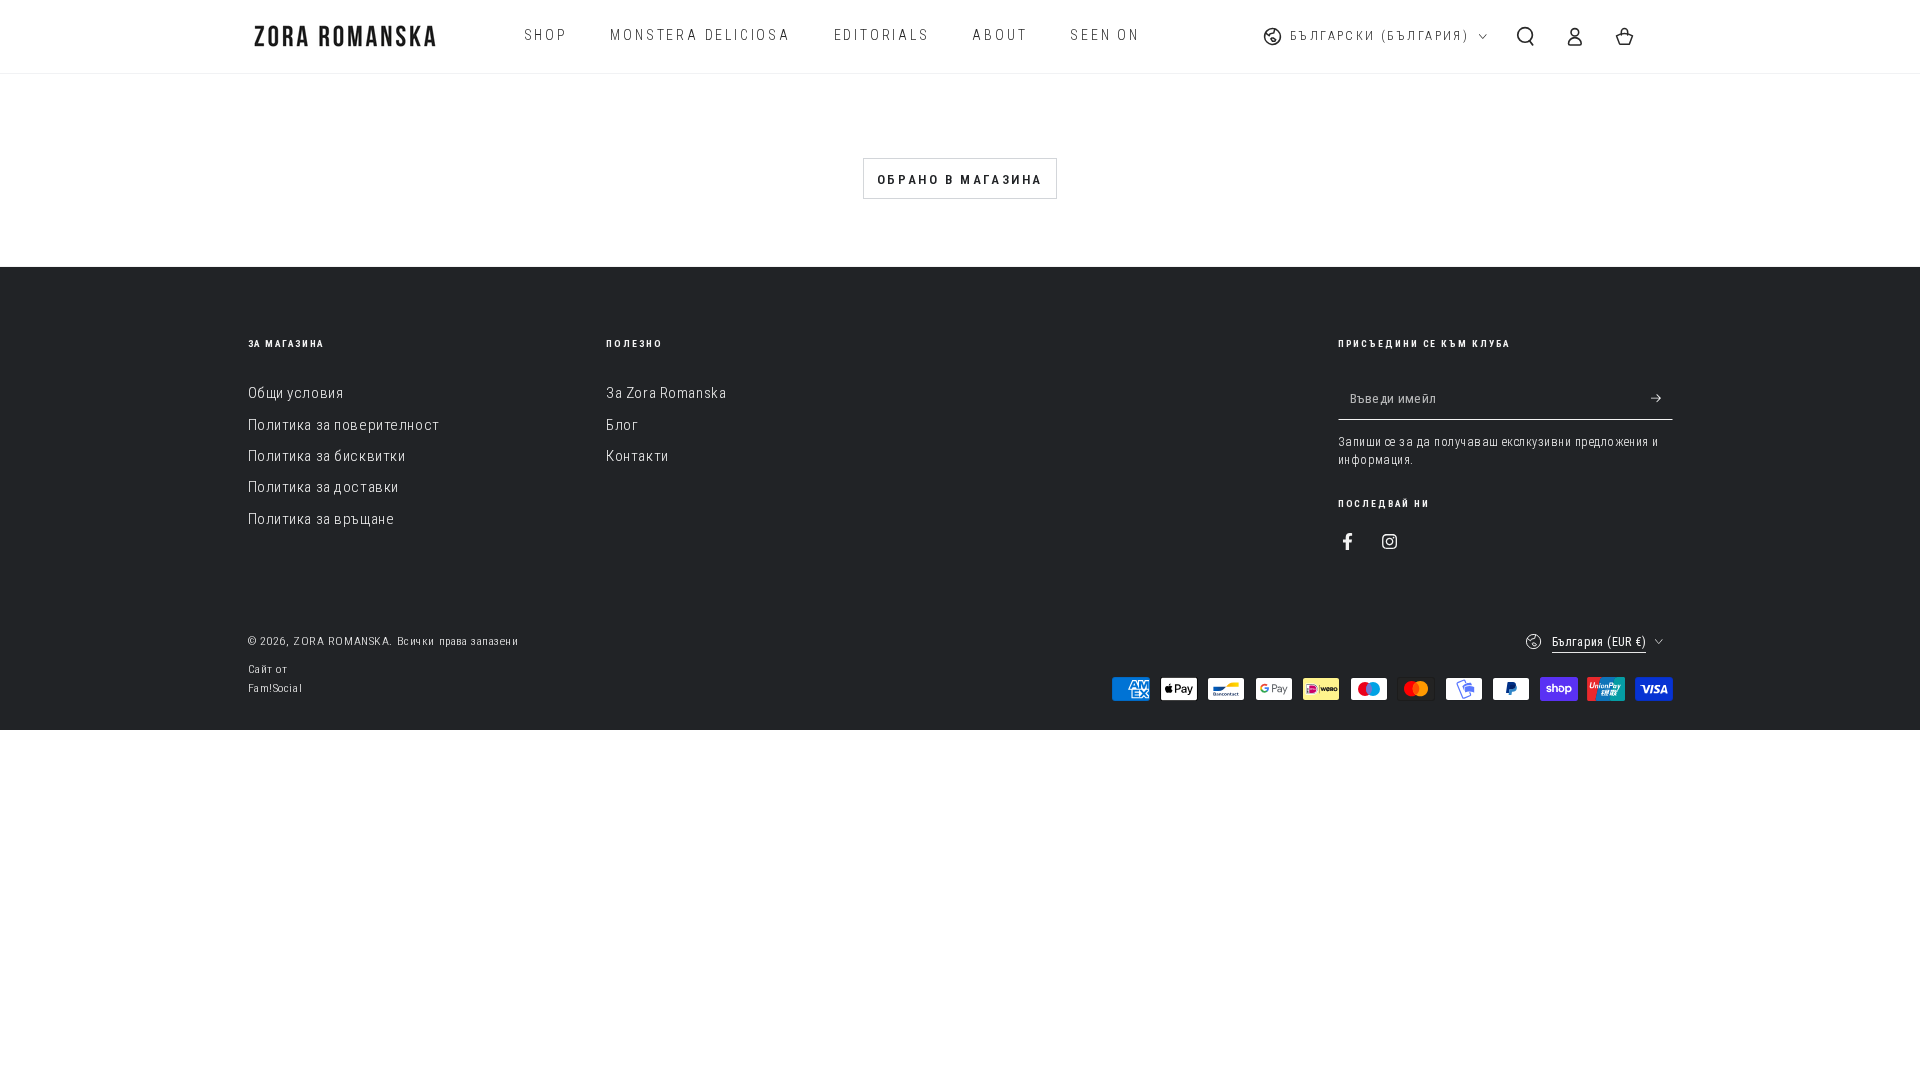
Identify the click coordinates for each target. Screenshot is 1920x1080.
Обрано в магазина (960, 179)
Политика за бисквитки (327, 456)
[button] (1525, 36)
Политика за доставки (323, 487)
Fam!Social (275, 688)
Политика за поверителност (344, 425)
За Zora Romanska (666, 393)
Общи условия (296, 393)
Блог (622, 425)
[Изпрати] (1662, 398)
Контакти (637, 456)
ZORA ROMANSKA (341, 641)
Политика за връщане (321, 519)
